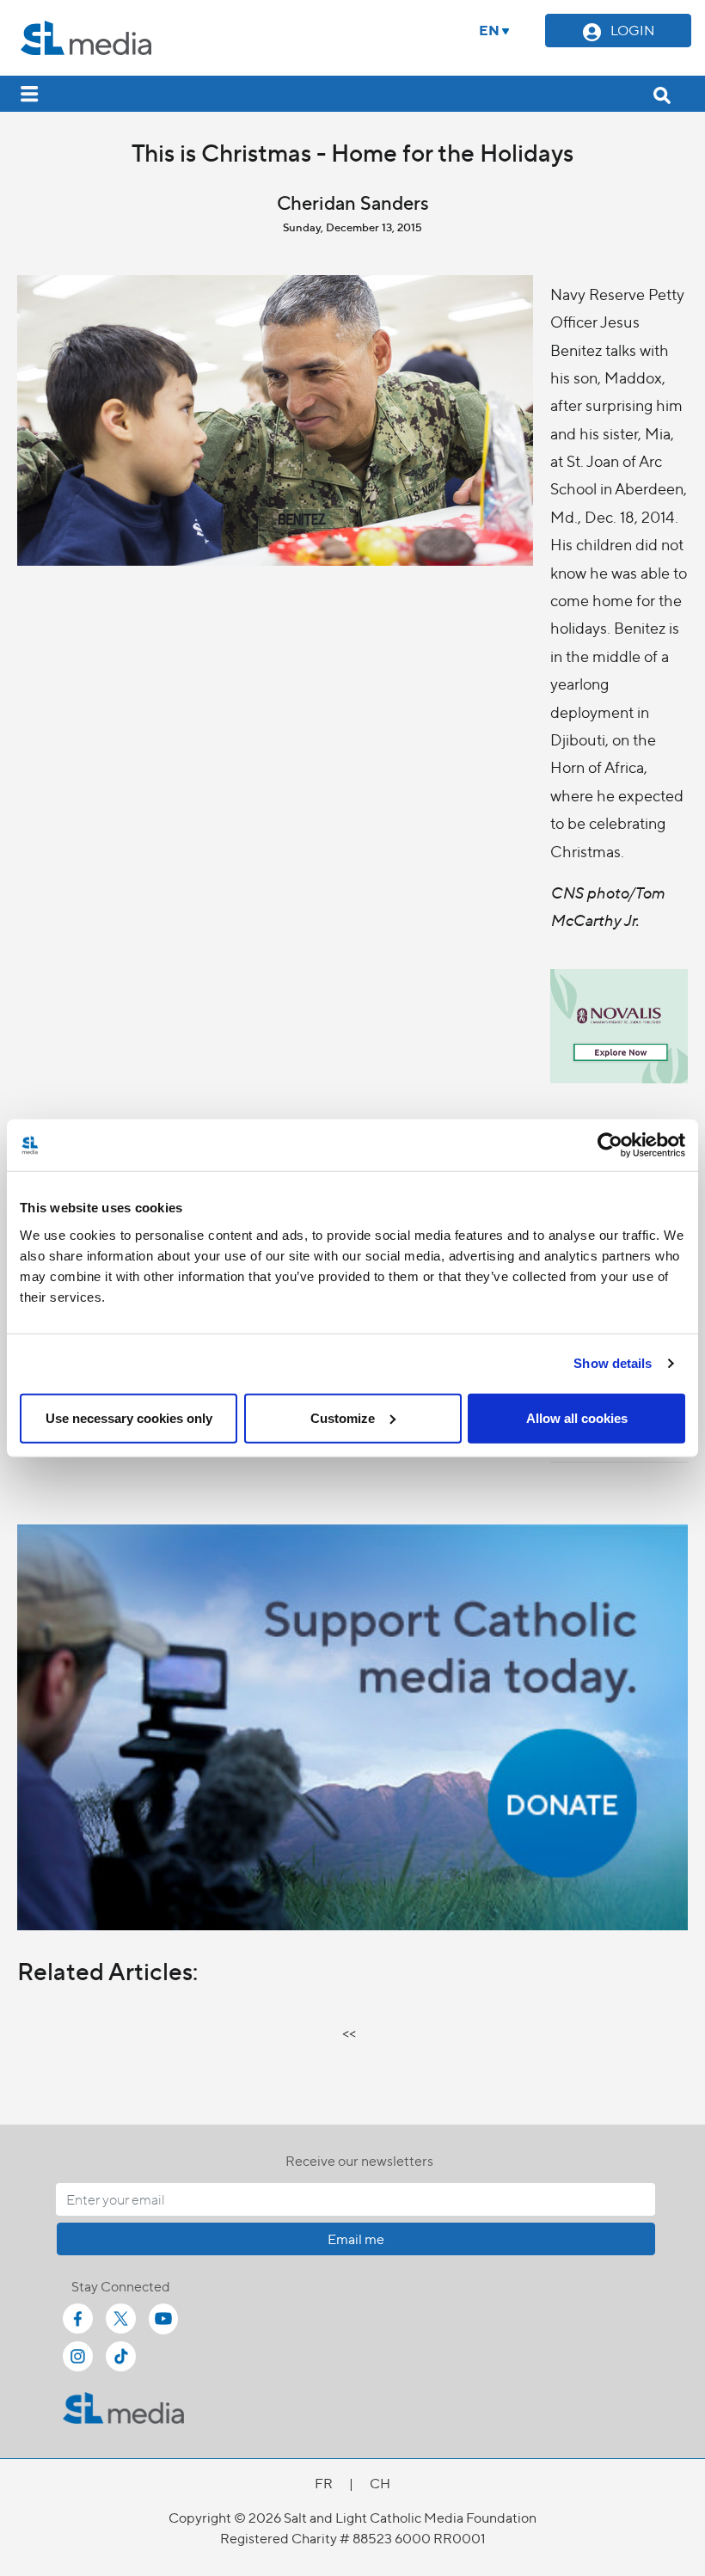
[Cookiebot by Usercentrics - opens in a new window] (610, 1145)
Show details (613, 1363)
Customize (343, 1417)
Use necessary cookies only (129, 1417)
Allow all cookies (577, 1417)
